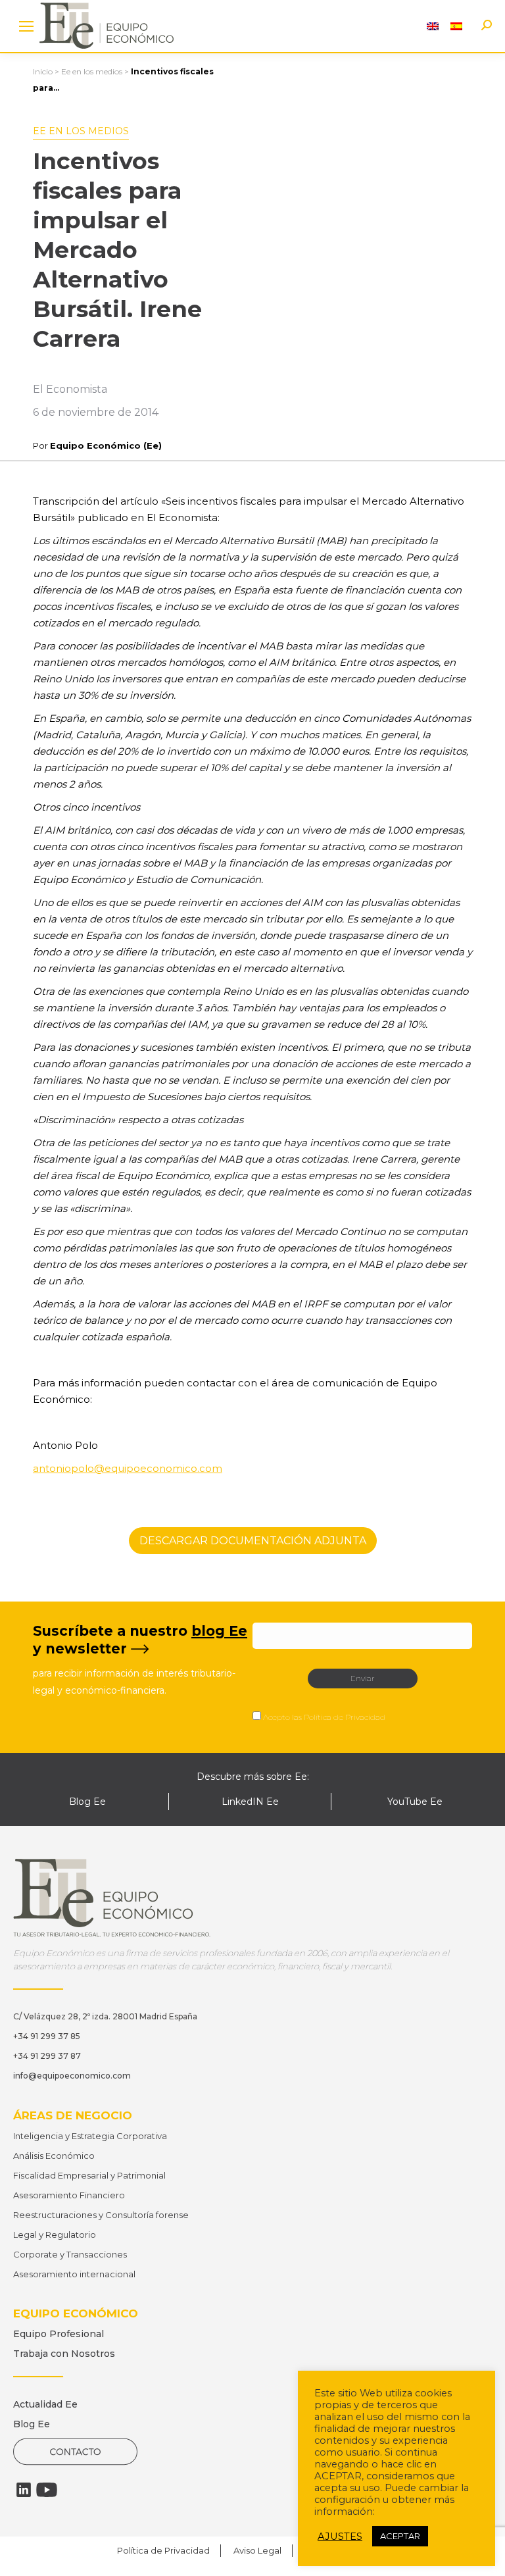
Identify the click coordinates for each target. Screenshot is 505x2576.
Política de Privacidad (345, 1717)
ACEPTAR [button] (400, 2536)
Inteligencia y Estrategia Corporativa (90, 2136)
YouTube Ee (415, 1802)
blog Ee (219, 1631)
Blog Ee (87, 1802)
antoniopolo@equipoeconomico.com (128, 1468)
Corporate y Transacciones (70, 2254)
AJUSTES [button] (340, 2537)
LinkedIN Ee (250, 1802)
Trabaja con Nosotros (64, 2354)
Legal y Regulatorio (55, 2235)
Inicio (43, 71)
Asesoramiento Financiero (69, 2195)
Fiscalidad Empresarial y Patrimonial (89, 2175)
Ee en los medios (92, 71)
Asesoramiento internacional (74, 2274)
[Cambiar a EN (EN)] (433, 26)
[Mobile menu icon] (26, 26)
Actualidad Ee (45, 2404)
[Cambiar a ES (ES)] (456, 26)
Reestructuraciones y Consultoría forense (101, 2215)
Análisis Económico (54, 2156)
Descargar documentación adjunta (253, 1541)
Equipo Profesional (59, 2334)
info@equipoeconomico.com (72, 2076)
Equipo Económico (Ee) (106, 445)
